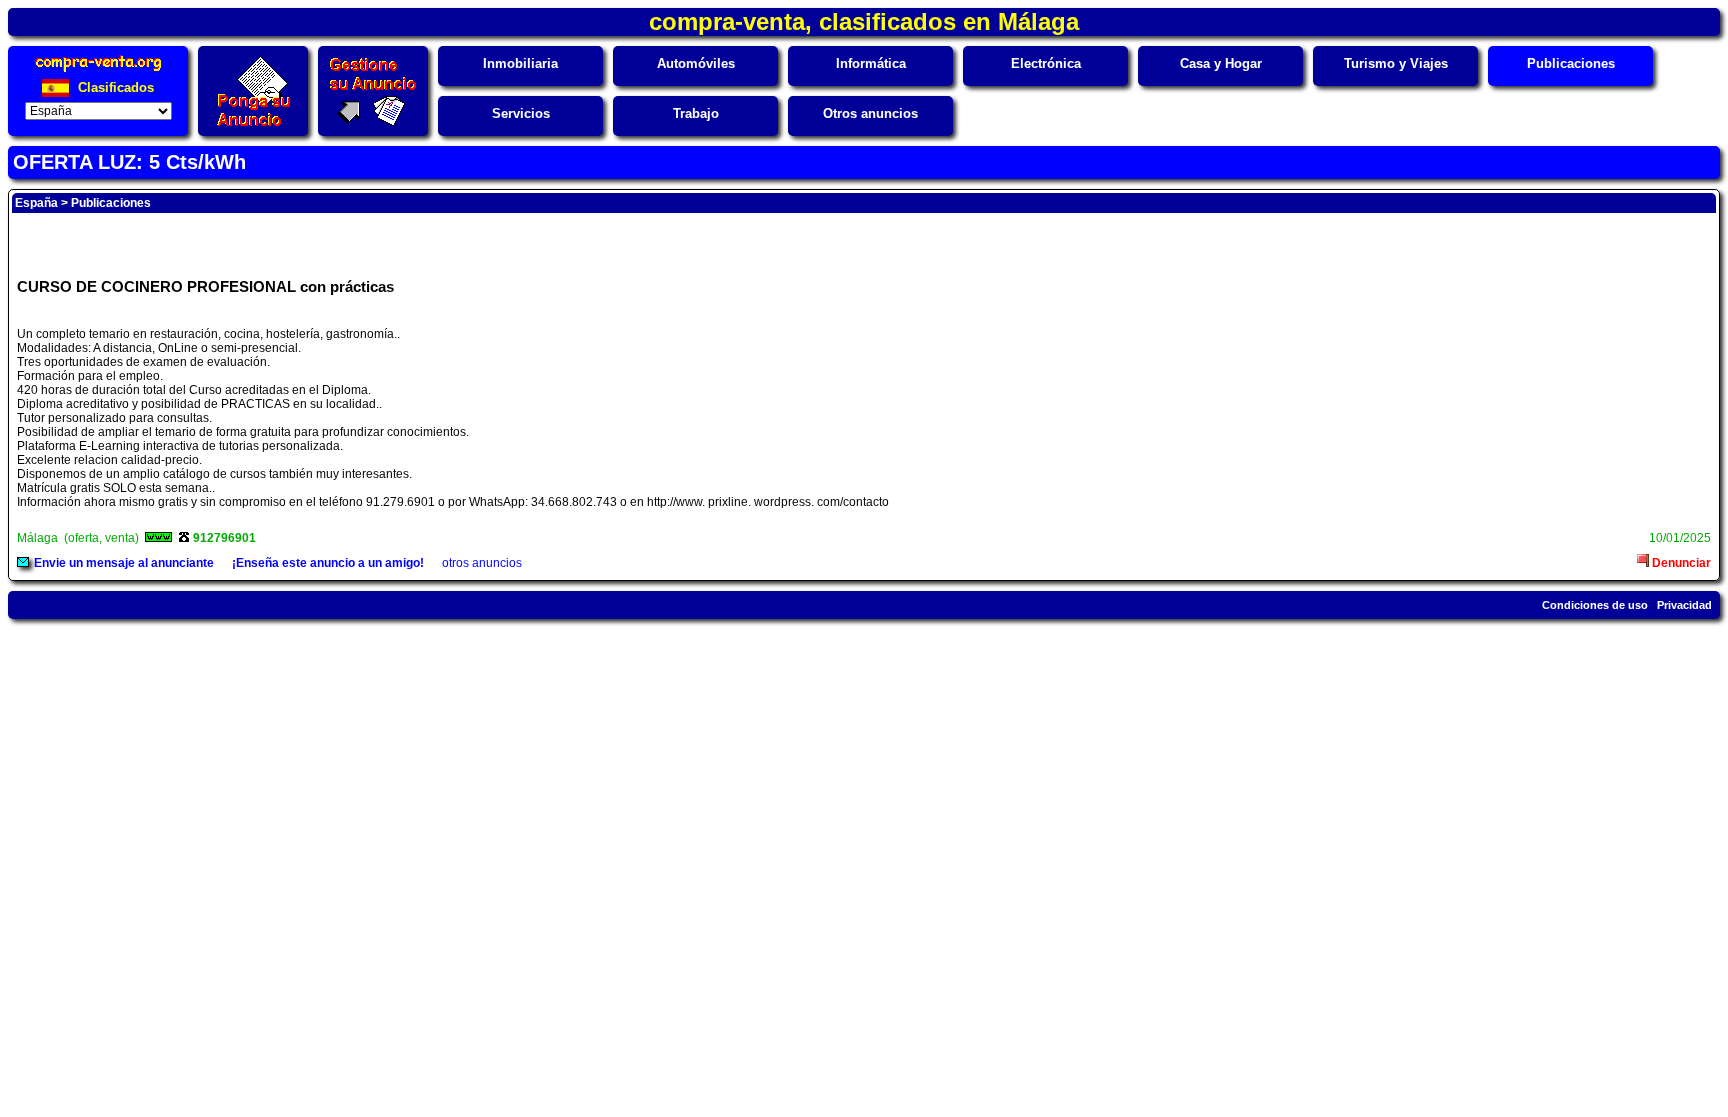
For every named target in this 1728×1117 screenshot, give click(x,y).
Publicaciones (1571, 63)
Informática (871, 63)
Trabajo (696, 113)
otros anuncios (482, 563)
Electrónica (1046, 63)
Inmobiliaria (520, 63)
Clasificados (114, 87)
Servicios (521, 113)
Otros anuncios (870, 113)
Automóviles (696, 63)
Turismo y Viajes (1396, 63)
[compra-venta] (98, 71)
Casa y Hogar (1221, 63)
